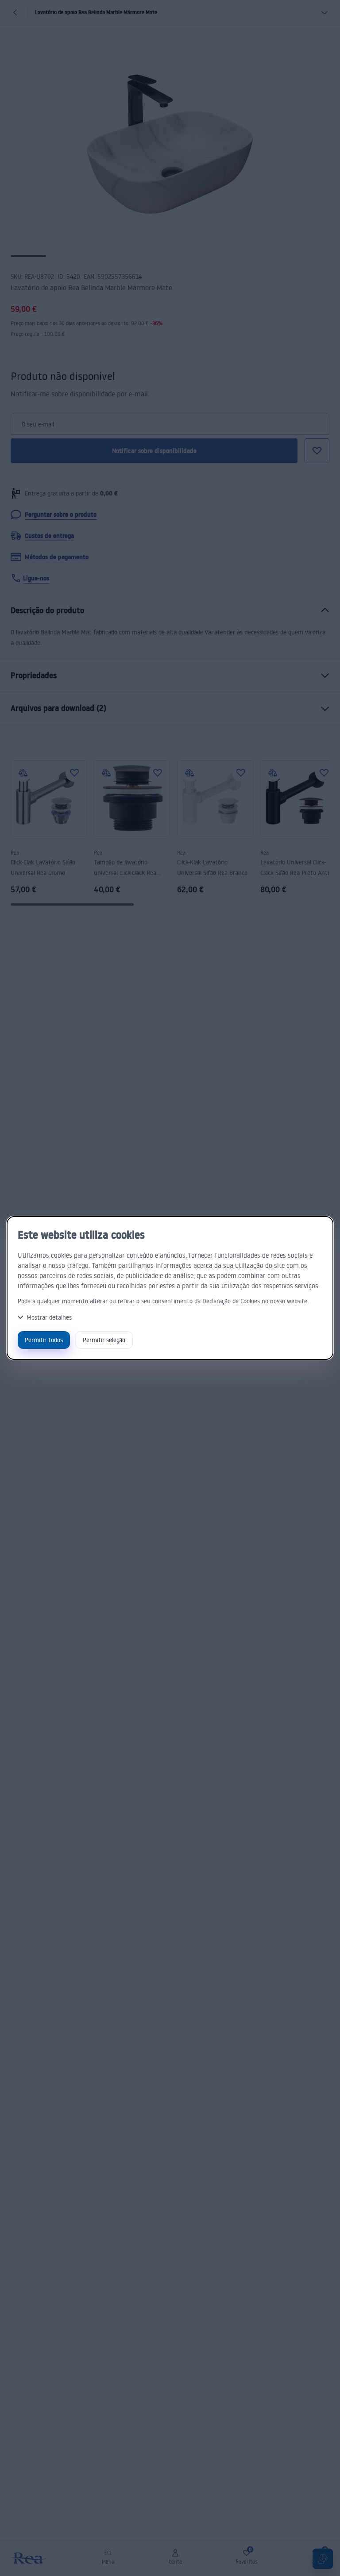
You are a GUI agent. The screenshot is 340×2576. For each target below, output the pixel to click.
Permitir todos (44, 1340)
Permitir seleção (104, 1340)
